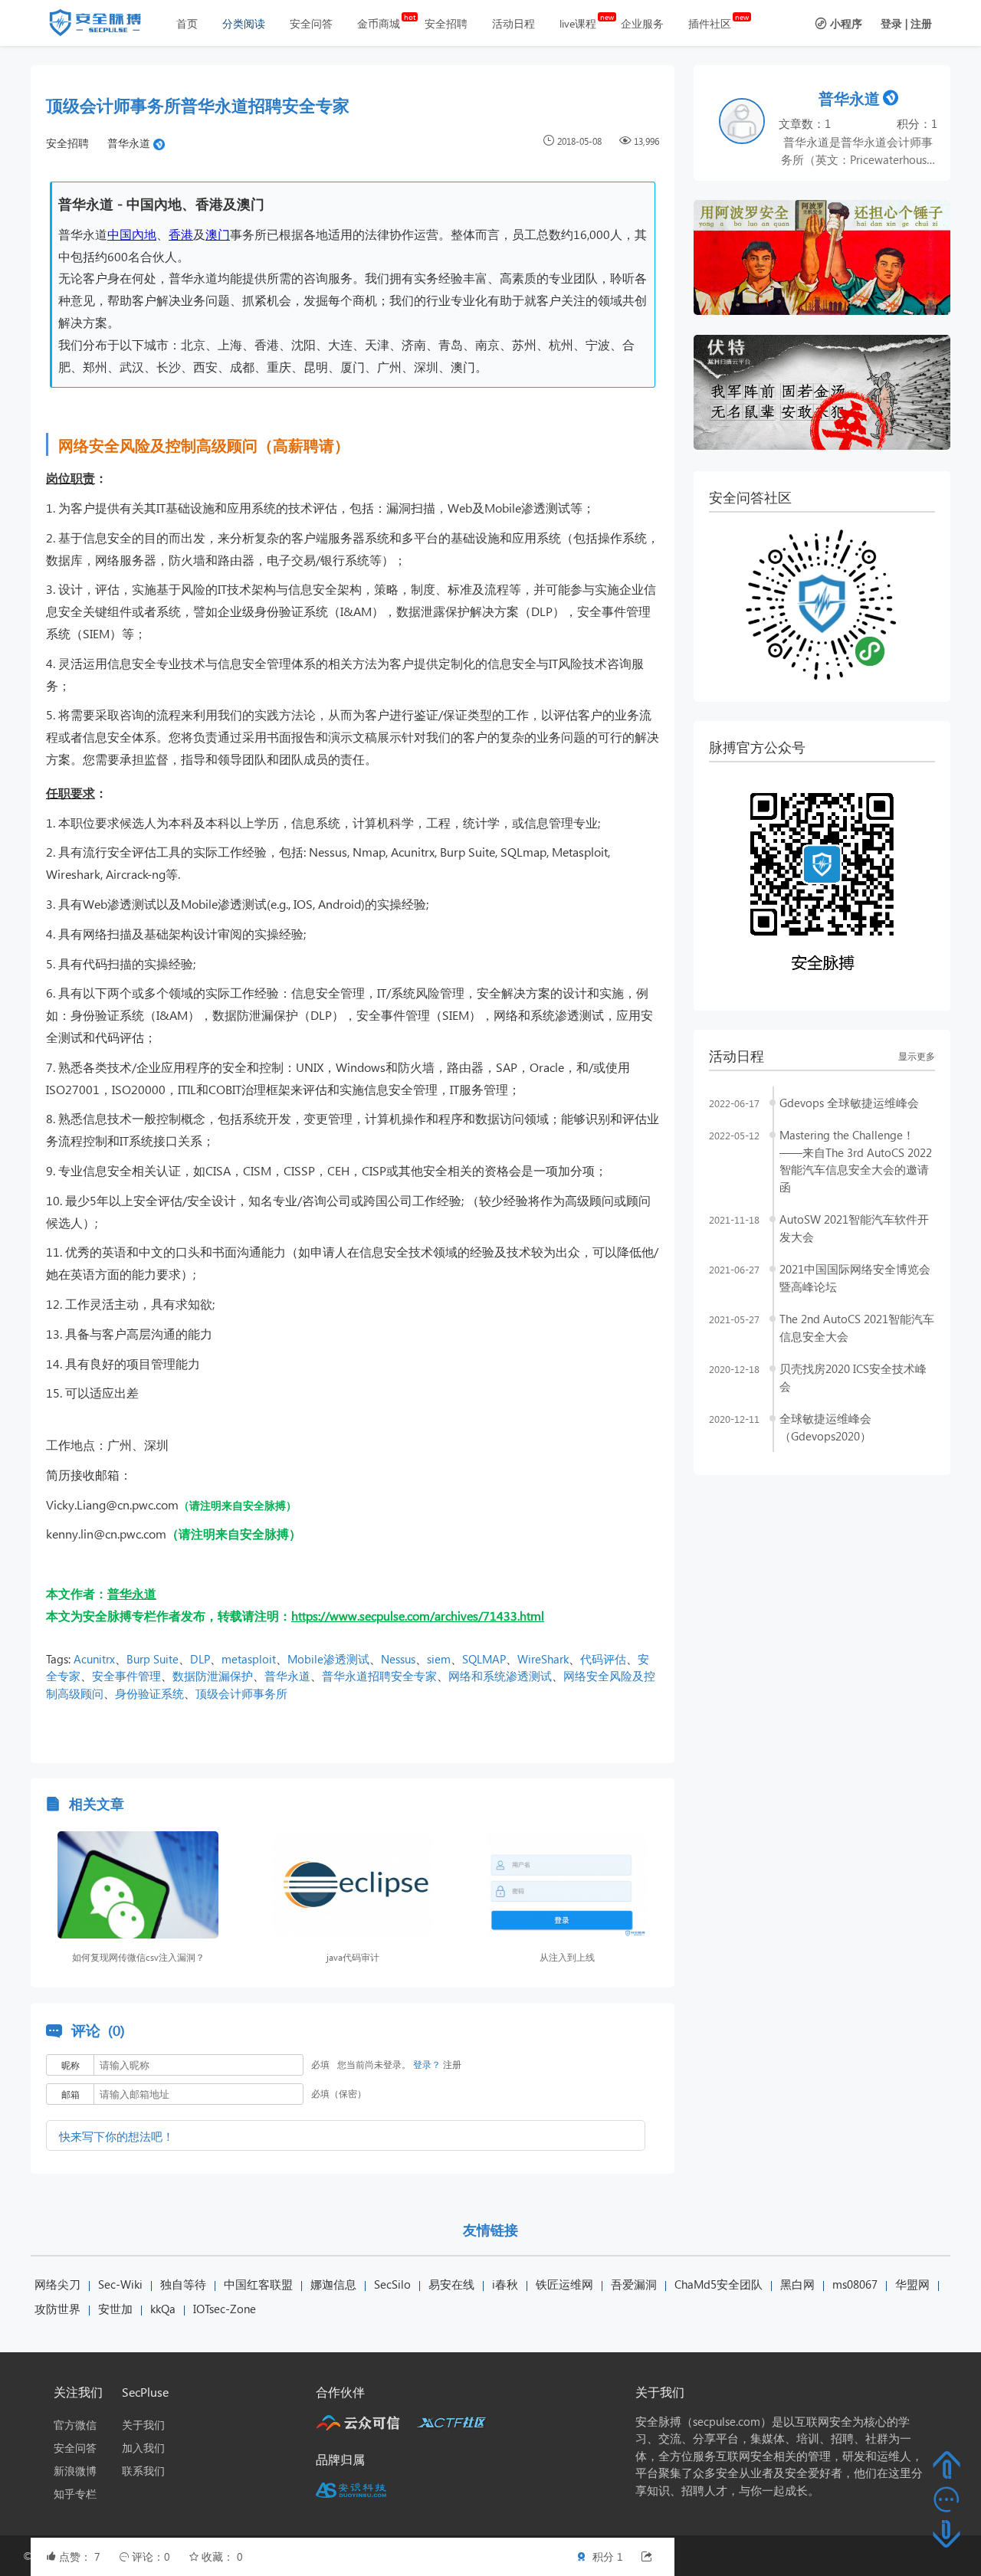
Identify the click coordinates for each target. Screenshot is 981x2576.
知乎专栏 (75, 2494)
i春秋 (505, 2284)
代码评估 (603, 1659)
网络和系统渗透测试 (500, 1676)
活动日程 (513, 23)
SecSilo (392, 2284)
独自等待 (183, 2284)
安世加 (115, 2309)
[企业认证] (159, 143)
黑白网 (797, 2284)
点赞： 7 (81, 2556)
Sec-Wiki (120, 2284)
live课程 (578, 23)
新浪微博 (75, 2471)
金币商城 (379, 23)
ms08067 (855, 2284)
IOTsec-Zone (225, 2309)
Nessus (398, 1659)
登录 (891, 23)
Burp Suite (153, 1659)
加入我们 (143, 2448)
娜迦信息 (333, 2284)
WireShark (543, 1659)
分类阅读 (244, 23)
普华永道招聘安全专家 (379, 1676)
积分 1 (606, 2556)
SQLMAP (484, 1659)
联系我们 (143, 2471)
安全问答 (311, 23)
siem (439, 1659)
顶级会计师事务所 (241, 1693)
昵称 (71, 2065)
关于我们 (143, 2425)
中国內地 (132, 234)
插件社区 (710, 23)
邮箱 (71, 2094)
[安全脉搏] (107, 26)
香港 (181, 234)
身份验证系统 (149, 1693)
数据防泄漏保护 (213, 1676)
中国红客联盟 (258, 2284)
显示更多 (917, 1056)
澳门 (218, 234)
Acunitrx (94, 1659)
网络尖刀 (57, 2284)
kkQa (163, 2309)
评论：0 (153, 2556)
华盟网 (912, 2284)
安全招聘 (446, 23)
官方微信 (75, 2425)
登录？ (427, 2065)
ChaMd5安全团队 (719, 2284)
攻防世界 (57, 2309)
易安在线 (451, 2284)
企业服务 (642, 23)
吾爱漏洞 (634, 2284)
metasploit (249, 1659)
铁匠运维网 (564, 2284)
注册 (921, 23)
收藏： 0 (222, 2556)
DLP (200, 1659)
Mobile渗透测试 (328, 1659)
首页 (187, 23)
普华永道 (129, 143)
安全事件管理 (126, 1676)
